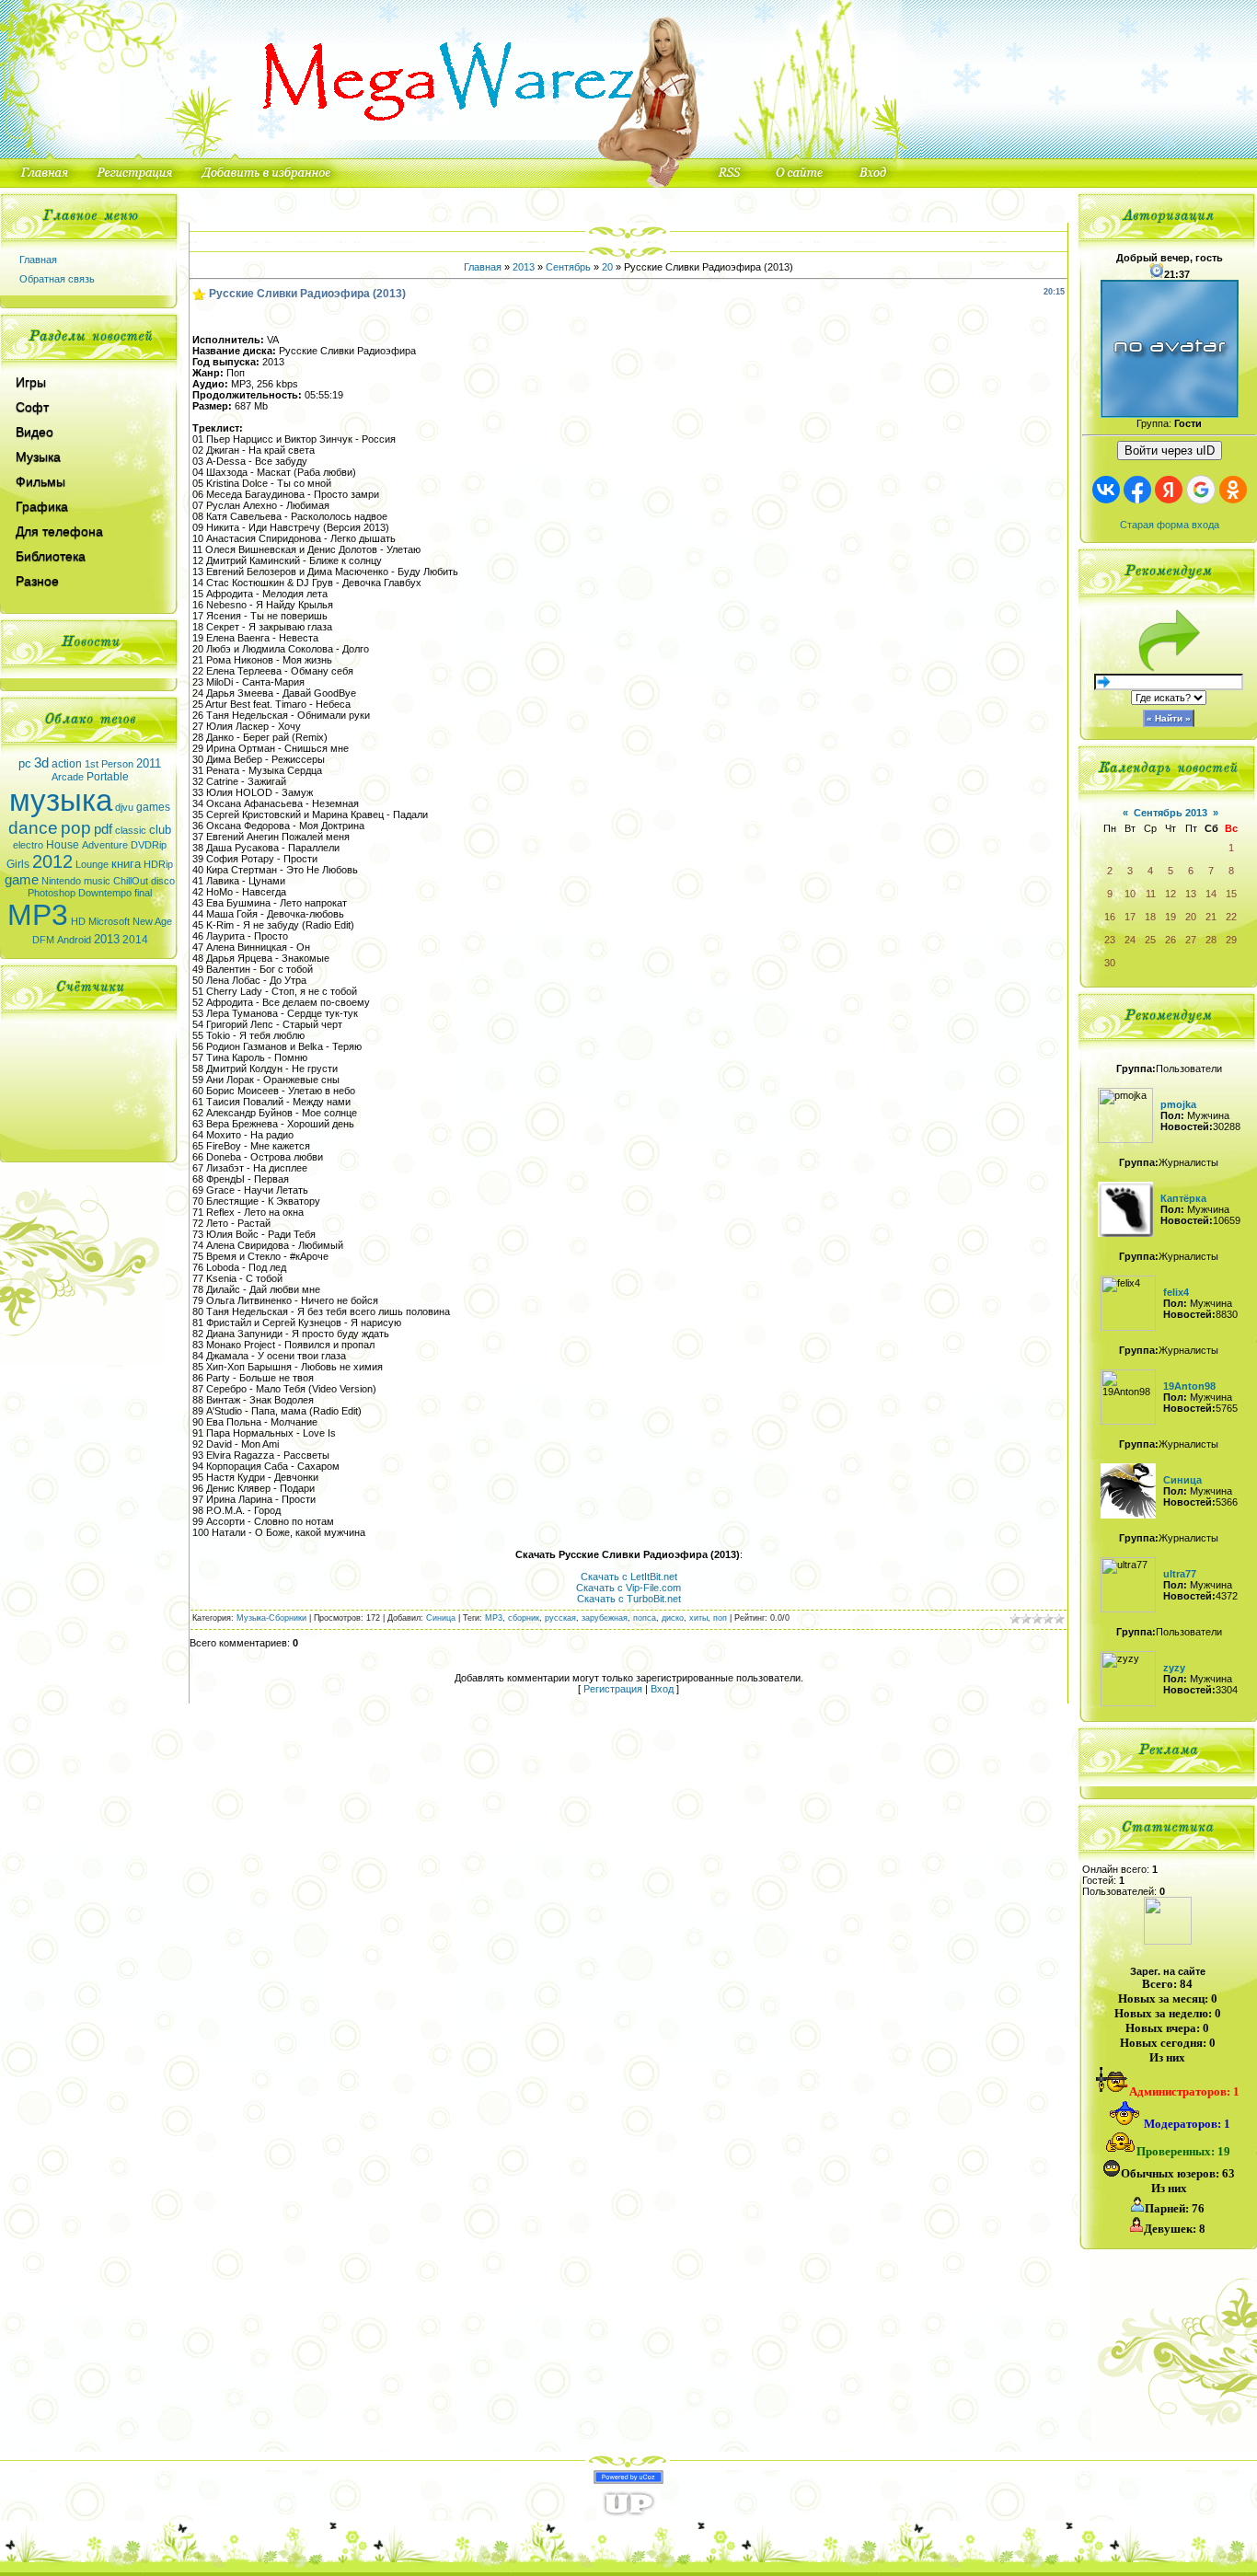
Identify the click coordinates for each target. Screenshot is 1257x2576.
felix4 (1176, 1292)
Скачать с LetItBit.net (629, 1577)
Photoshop (52, 893)
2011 (149, 763)
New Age (152, 921)
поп (720, 1618)
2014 (135, 940)
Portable (108, 777)
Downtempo (105, 893)
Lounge (92, 864)
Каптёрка (1183, 1198)
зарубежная (605, 1618)
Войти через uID (1170, 451)
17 (1130, 917)
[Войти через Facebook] (1137, 490)
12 (1171, 894)
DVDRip (149, 845)
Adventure (105, 845)
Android (74, 940)
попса (645, 1618)
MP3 (38, 915)
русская (560, 1618)
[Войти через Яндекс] (1169, 490)
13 (1191, 894)
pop (76, 828)
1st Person (109, 764)
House (63, 845)
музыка (61, 800)
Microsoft (109, 921)
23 (1110, 940)
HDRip (158, 864)
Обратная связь (57, 279)
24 (1130, 940)
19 (1171, 917)
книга (126, 864)
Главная (38, 260)
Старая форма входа (1170, 525)
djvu (124, 807)
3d (41, 763)
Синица (441, 1618)
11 (1151, 894)
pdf (103, 829)
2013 (107, 939)
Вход (662, 1689)
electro (28, 845)
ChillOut (131, 881)
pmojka (1178, 1104)
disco (163, 881)
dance (33, 828)
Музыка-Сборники (271, 1618)
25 (1150, 940)
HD (78, 921)
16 (1110, 917)
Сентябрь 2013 (1171, 813)
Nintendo (61, 881)
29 (1231, 940)
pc (25, 763)
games (153, 807)
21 (1211, 917)
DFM (43, 940)
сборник (524, 1618)
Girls (18, 864)
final (143, 893)
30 (1110, 963)
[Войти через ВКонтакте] (1106, 490)
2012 (52, 861)
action (67, 764)
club (160, 830)
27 (1191, 940)
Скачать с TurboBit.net (629, 1599)
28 (1211, 940)
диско (673, 1618)
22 (1231, 917)
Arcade (68, 777)
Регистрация (613, 1689)
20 (607, 267)
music (97, 881)
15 (1231, 894)
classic (131, 830)
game (22, 880)
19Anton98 (1189, 1386)
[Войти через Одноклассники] (1233, 490)
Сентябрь (568, 267)
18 (1150, 917)
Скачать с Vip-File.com (628, 1588)
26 (1171, 940)
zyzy (1174, 1668)
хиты (698, 1618)
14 (1211, 894)
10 (1130, 894)
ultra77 (1180, 1574)
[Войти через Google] (1201, 490)
